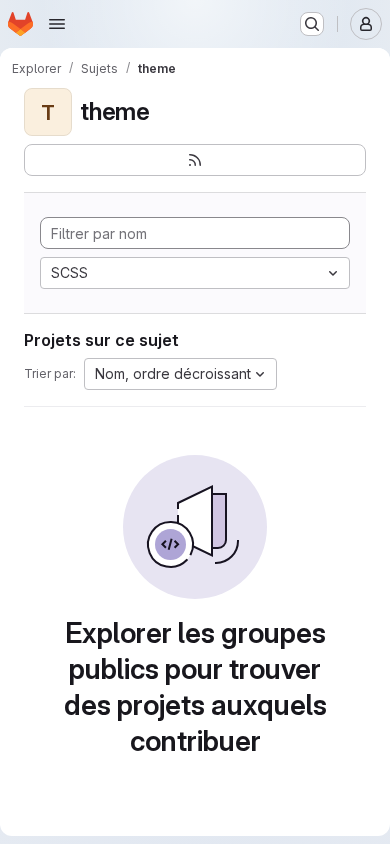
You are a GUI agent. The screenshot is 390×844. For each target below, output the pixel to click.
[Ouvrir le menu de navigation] (57, 24)
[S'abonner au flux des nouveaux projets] (195, 160)
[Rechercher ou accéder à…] (312, 24)
